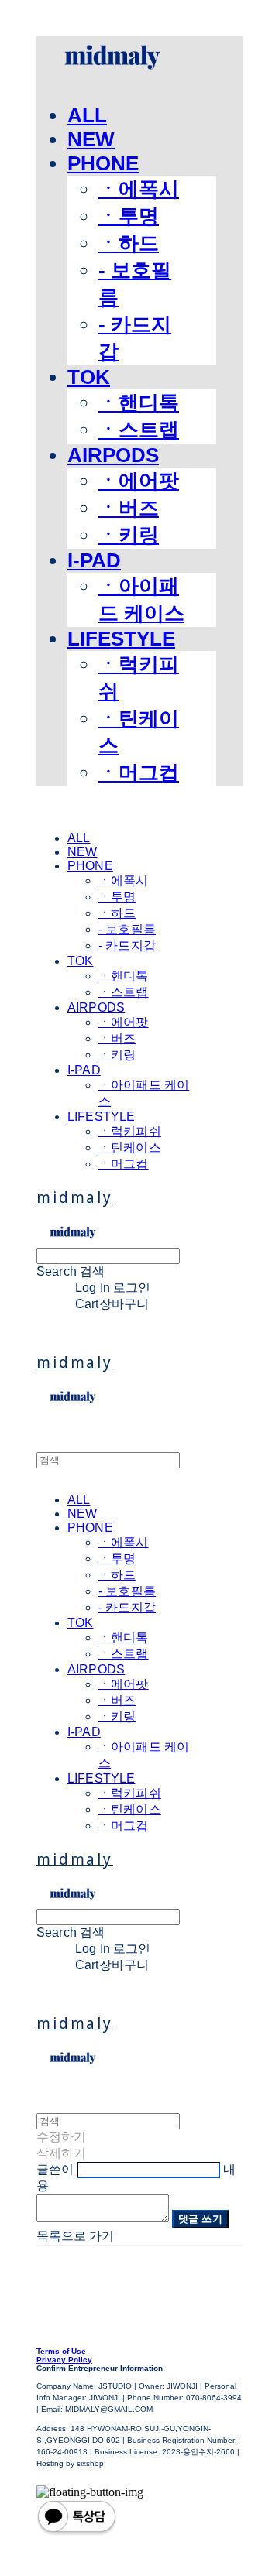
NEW (91, 139)
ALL (87, 115)
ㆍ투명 (129, 216)
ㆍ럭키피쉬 (130, 1131)
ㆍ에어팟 (139, 481)
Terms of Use (61, 2351)
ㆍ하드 (129, 243)
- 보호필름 (127, 929)
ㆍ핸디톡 (139, 402)
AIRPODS (113, 455)
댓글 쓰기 (200, 2219)
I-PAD (94, 560)
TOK (89, 377)
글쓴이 (55, 2169)
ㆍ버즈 (129, 508)
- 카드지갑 (127, 945)
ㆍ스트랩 (139, 430)
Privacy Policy (64, 2360)
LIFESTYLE (121, 639)
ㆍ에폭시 (139, 189)
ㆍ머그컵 (139, 772)
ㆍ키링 (129, 535)
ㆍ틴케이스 (130, 1148)
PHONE (103, 163)
